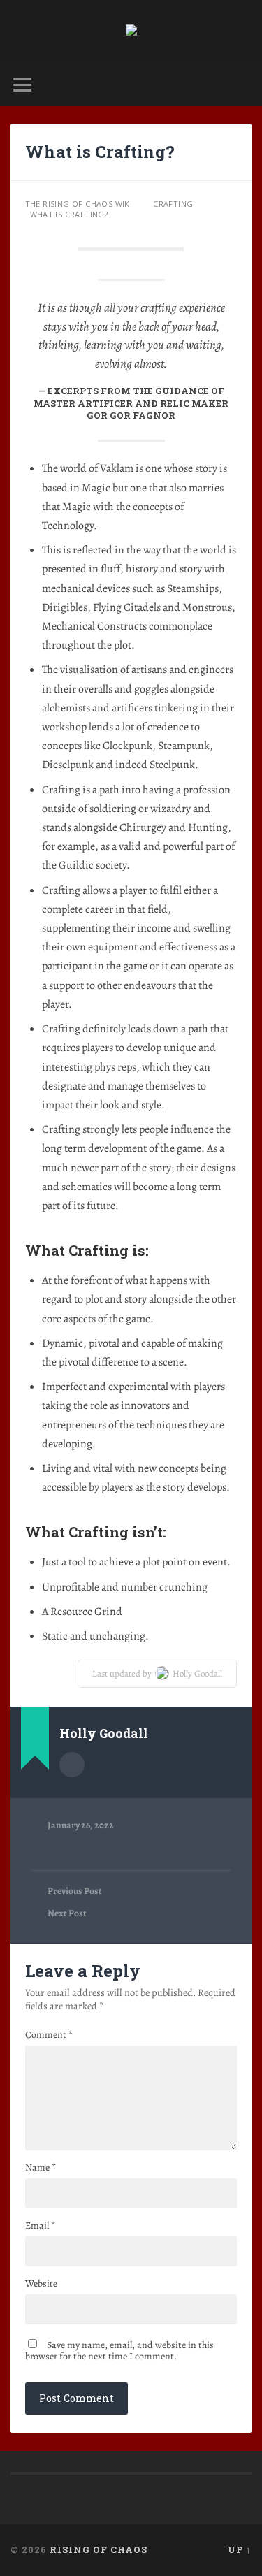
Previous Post (75, 1891)
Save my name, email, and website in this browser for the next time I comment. (119, 2351)
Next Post (67, 1913)
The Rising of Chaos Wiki (79, 204)
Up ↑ (240, 2549)
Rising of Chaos (99, 2549)
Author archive (72, 1765)
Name (41, 2168)
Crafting (173, 204)
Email (40, 2226)
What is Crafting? (100, 152)
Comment (49, 2035)
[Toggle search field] (240, 85)
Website (41, 2284)
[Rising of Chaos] (131, 32)
